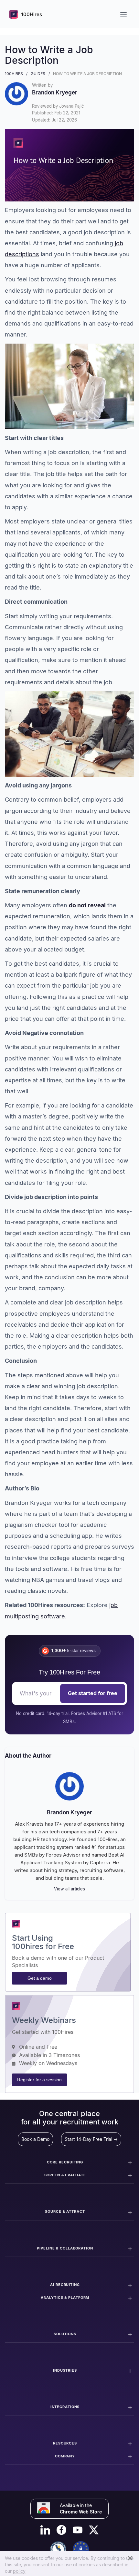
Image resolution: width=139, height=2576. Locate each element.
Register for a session (39, 2080)
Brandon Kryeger (69, 1812)
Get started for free (93, 1693)
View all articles (69, 1889)
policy (19, 2571)
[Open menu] (123, 14)
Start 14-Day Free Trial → (91, 2139)
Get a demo (40, 1978)
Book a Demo (35, 2139)
